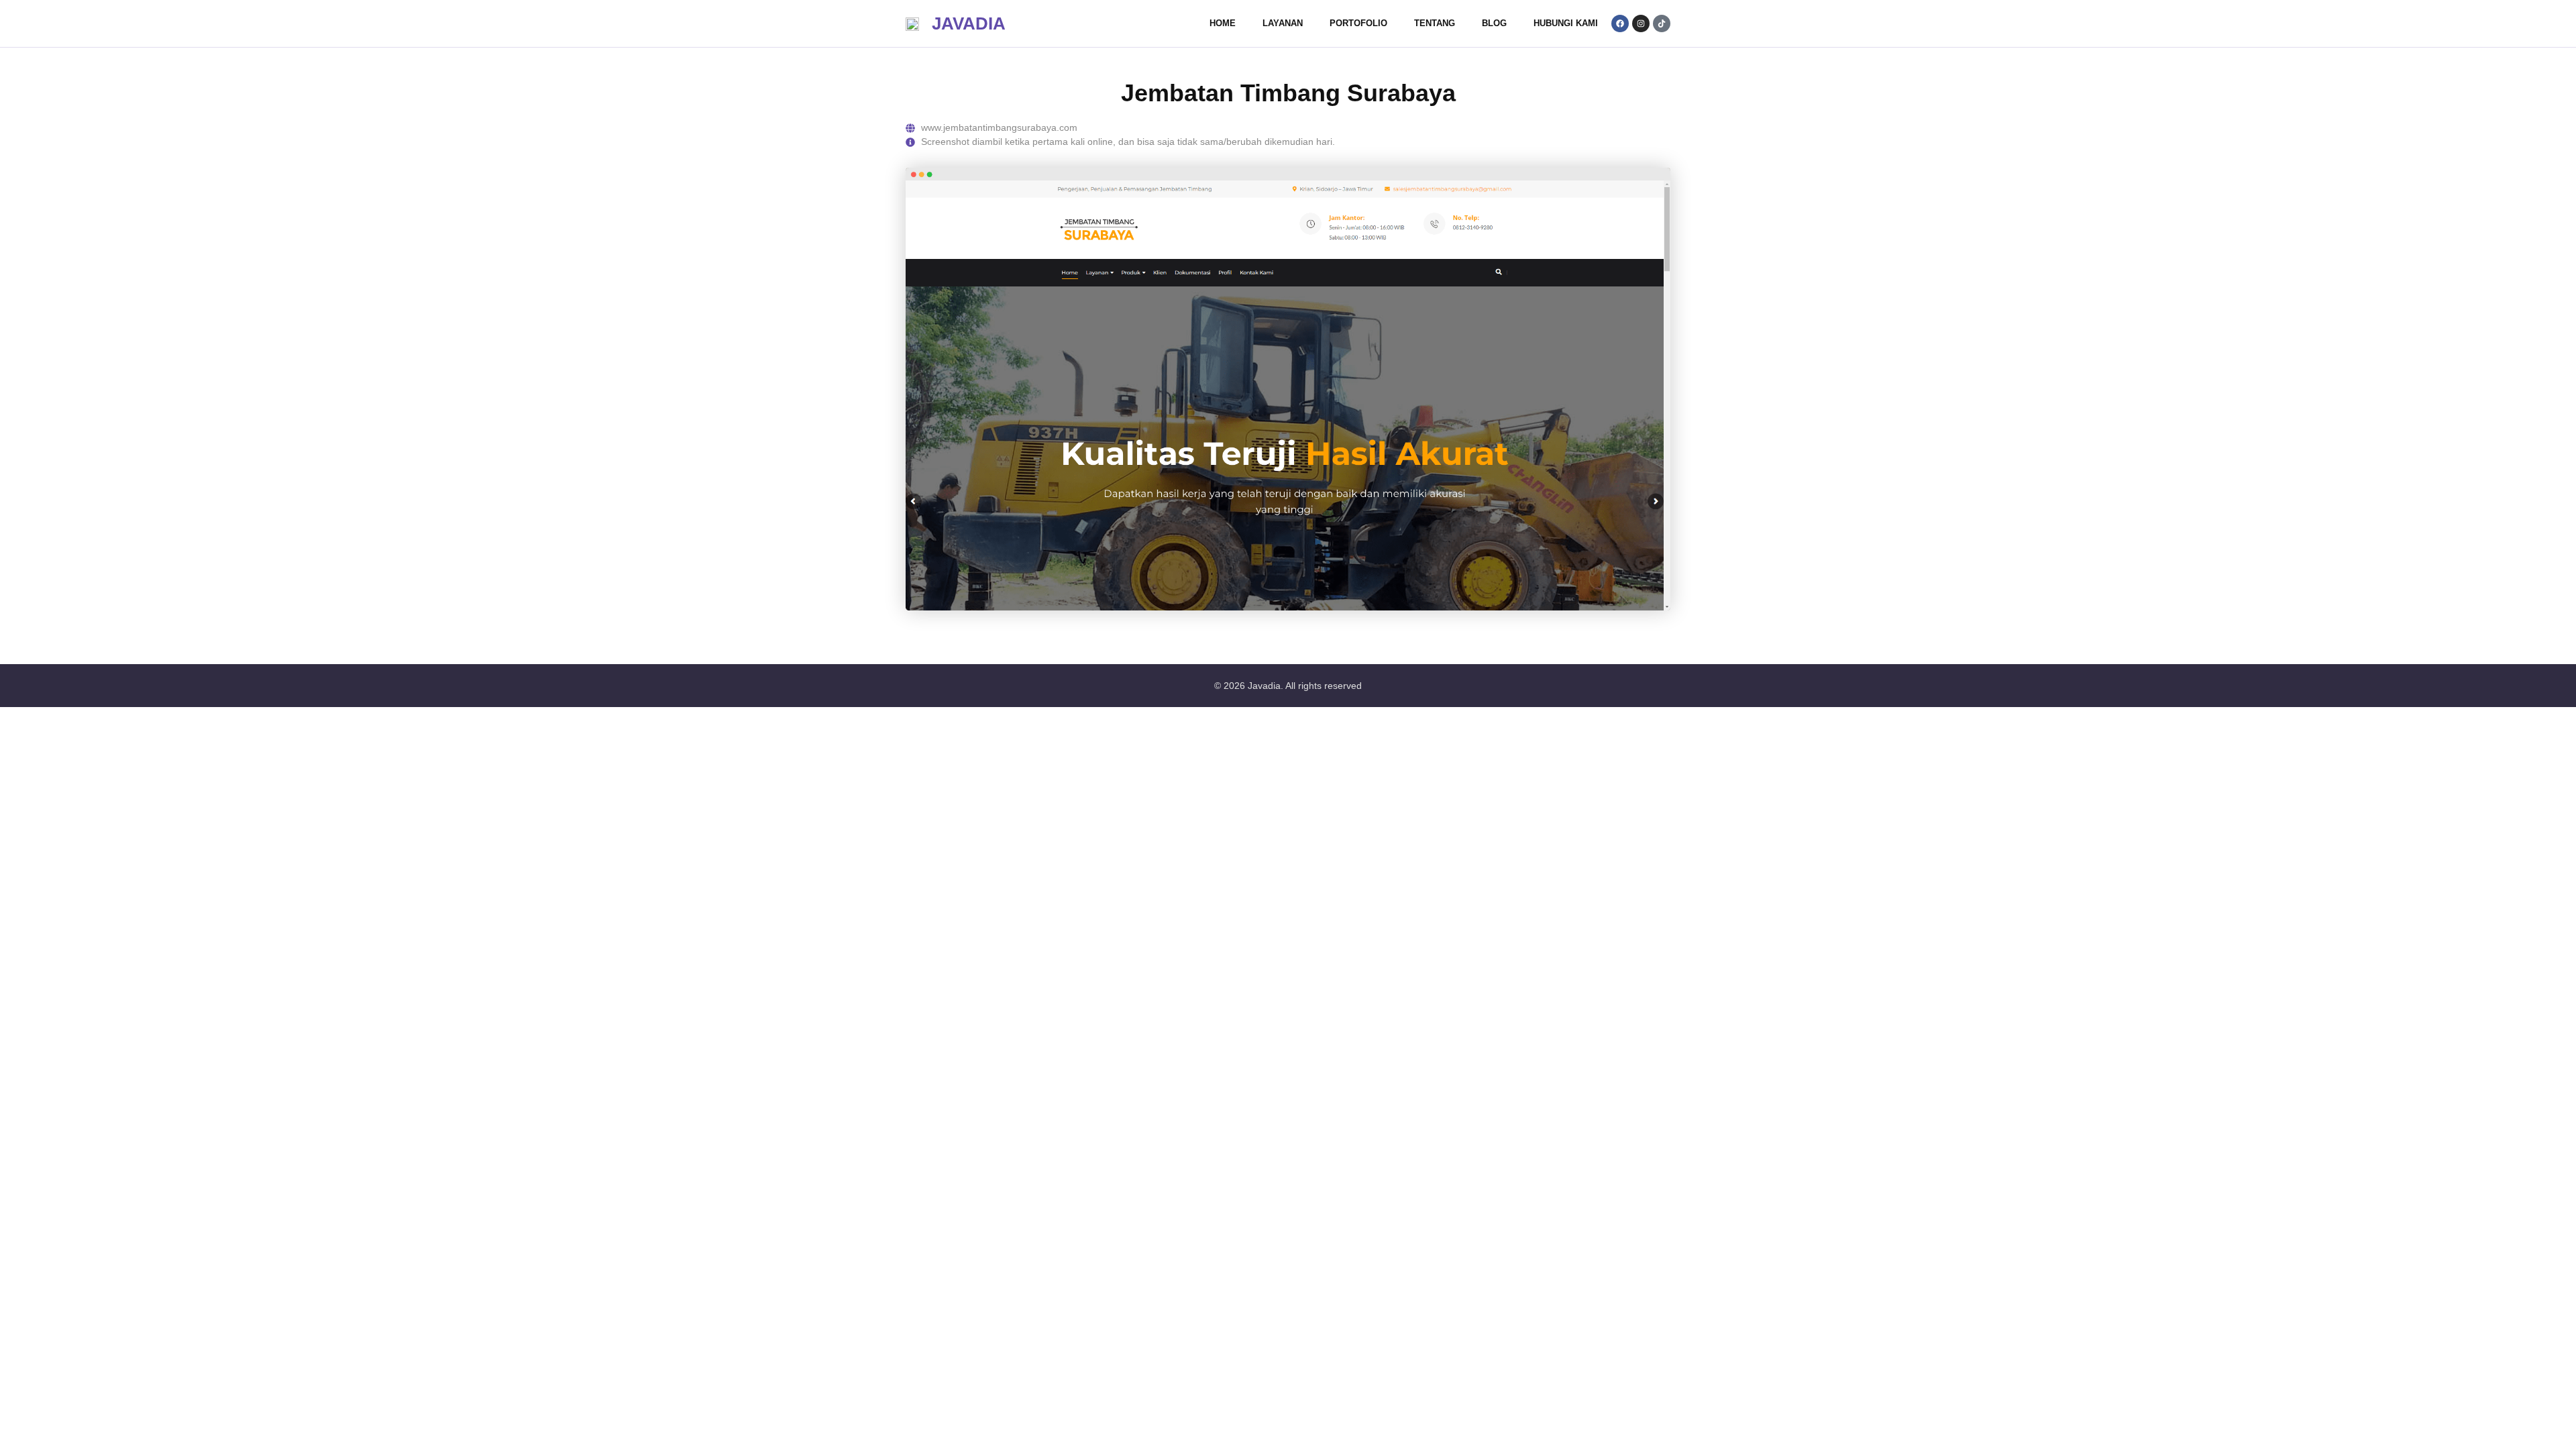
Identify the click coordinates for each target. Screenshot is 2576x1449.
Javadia (1264, 686)
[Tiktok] (1662, 23)
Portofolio (1358, 23)
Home (1223, 23)
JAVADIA (969, 23)
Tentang (1435, 23)
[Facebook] (1620, 23)
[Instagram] (1641, 23)
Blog (1494, 23)
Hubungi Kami (1566, 23)
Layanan (1283, 23)
